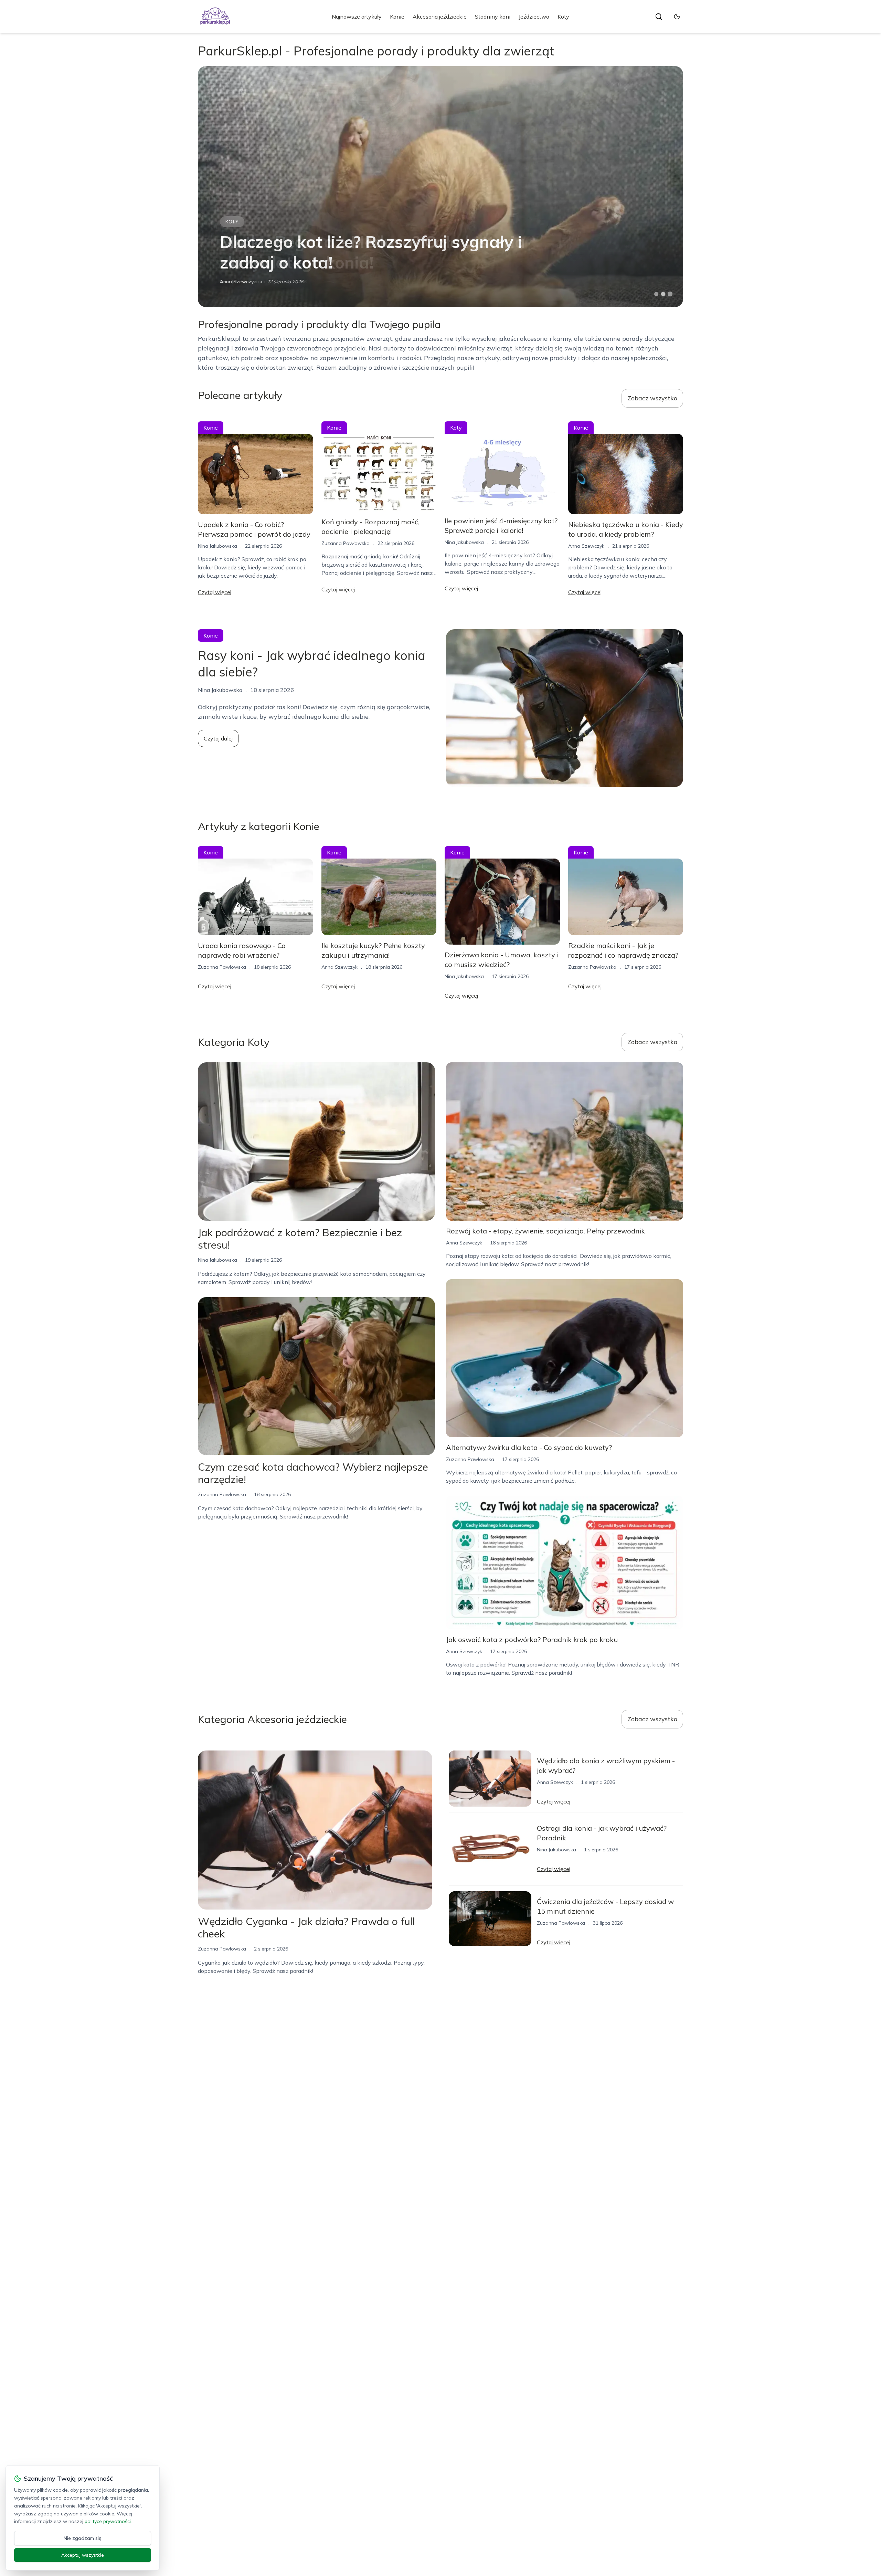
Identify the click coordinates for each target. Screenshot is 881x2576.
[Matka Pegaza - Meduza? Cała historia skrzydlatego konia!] (440, 187)
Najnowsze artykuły (357, 17)
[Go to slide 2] (663, 294)
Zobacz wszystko (652, 398)
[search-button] (659, 17)
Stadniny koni (493, 17)
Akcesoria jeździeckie (440, 17)
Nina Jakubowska (240, 282)
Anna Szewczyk (586, 546)
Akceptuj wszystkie (83, 2555)
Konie (397, 17)
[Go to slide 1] (656, 294)
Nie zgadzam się (83, 2538)
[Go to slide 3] (670, 294)
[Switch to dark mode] (677, 17)
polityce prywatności (108, 2521)
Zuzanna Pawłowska (346, 543)
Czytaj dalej (218, 738)
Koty (563, 17)
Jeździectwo (534, 17)
